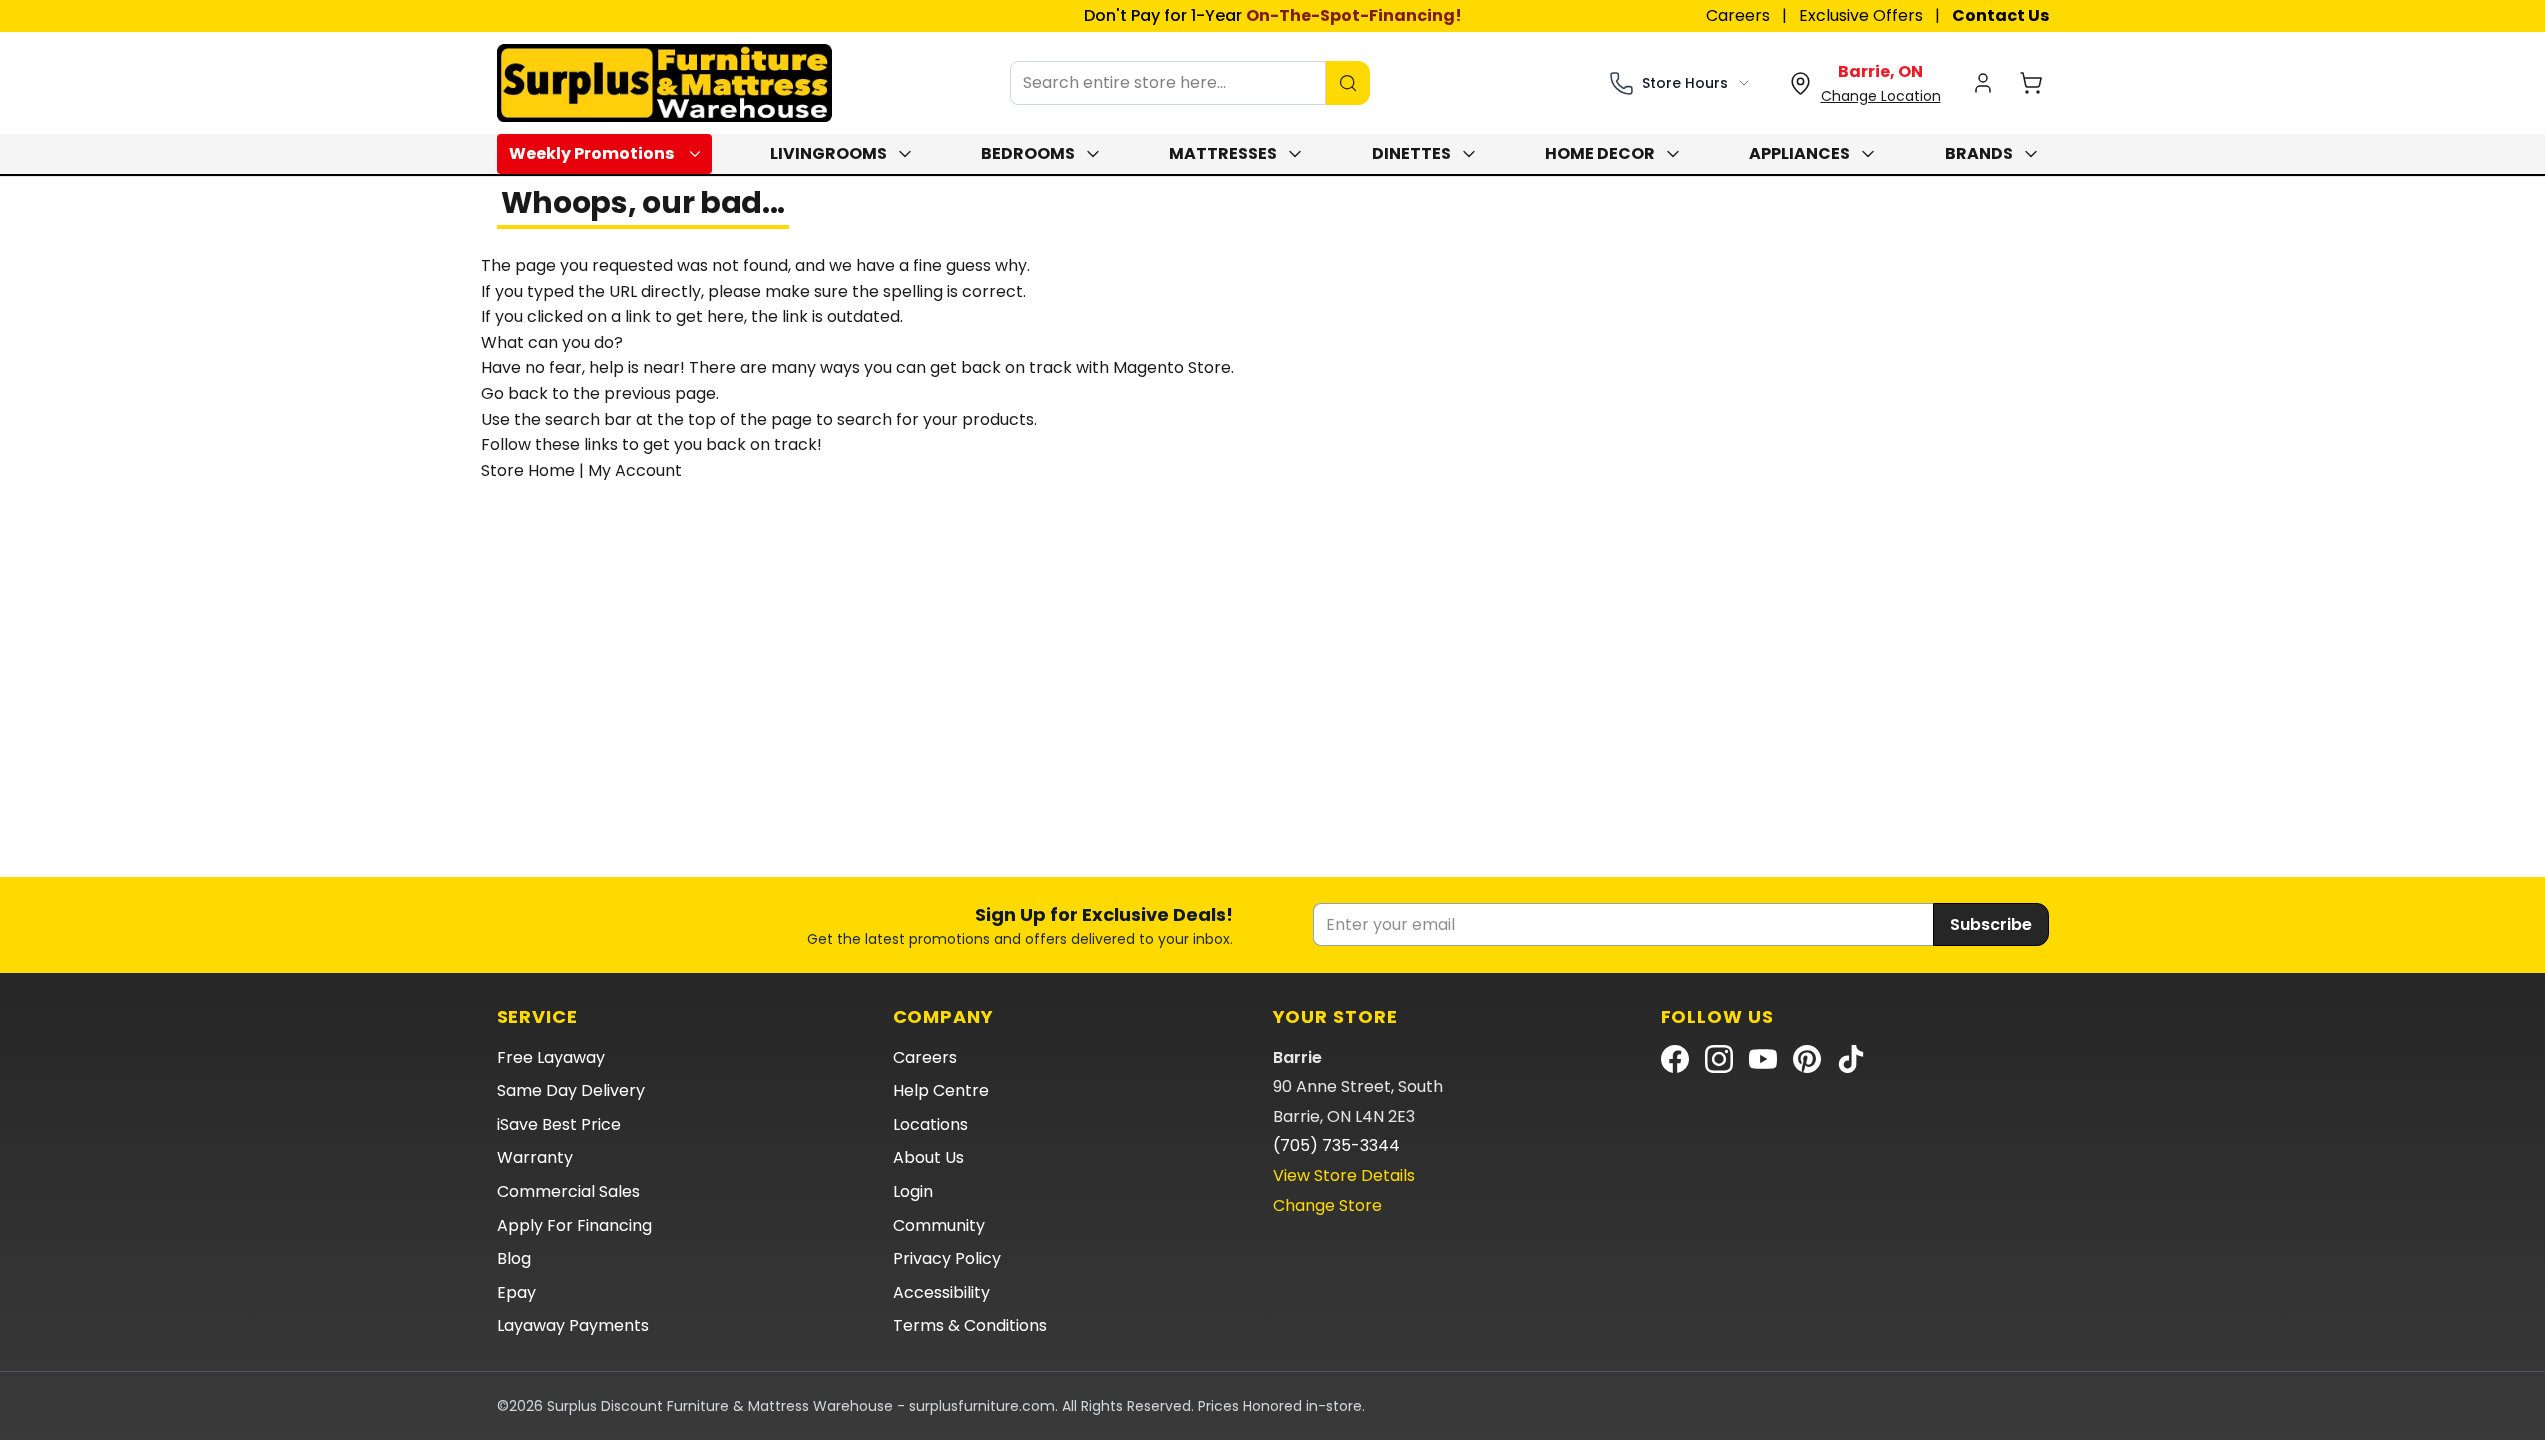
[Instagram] (1719, 1059)
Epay (516, 1292)
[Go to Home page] (664, 83)
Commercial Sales (568, 1191)
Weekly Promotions (591, 153)
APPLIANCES (1799, 153)
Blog (514, 1258)
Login (913, 1191)
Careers (1738, 15)
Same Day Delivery (571, 1090)
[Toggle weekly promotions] (699, 154)
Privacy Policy (947, 1258)
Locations (930, 1124)
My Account (635, 470)
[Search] (1348, 83)
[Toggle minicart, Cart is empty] (2031, 83)
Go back (514, 393)
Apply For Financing (574, 1225)
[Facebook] (1675, 1059)
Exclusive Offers (1861, 15)
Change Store (1327, 1205)
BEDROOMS (1028, 153)
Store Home (528, 470)
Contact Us (2000, 15)
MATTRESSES (1223, 153)
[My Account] (1983, 83)
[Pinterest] (1807, 1059)
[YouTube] (1763, 1059)
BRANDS (1979, 153)
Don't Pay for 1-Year (1273, 15)
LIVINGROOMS (828, 153)
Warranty (535, 1157)
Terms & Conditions (970, 1325)
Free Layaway (551, 1057)
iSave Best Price (559, 1124)
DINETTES (1411, 153)
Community (939, 1225)
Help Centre (941, 1090)
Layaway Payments (573, 1325)
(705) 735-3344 (1336, 1145)
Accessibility (941, 1292)
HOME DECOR (1600, 153)
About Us (928, 1157)
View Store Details (1344, 1175)
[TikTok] (1851, 1059)
